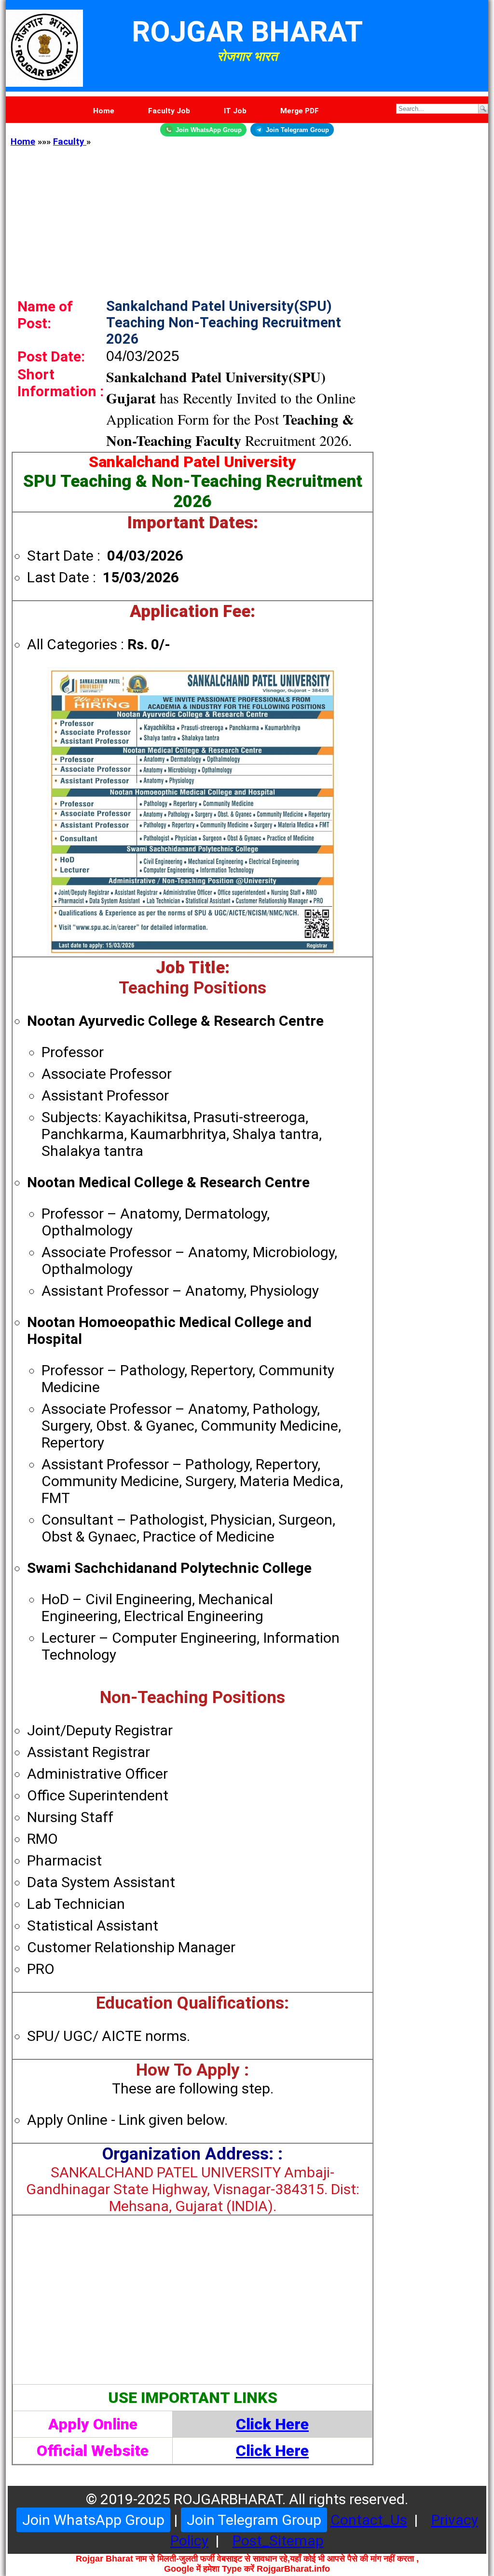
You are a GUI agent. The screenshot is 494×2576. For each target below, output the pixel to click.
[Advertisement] (247, 215)
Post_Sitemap (278, 2541)
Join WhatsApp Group (209, 130)
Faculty (70, 142)
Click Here (272, 2424)
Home (23, 142)
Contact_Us (369, 2520)
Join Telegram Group (297, 130)
